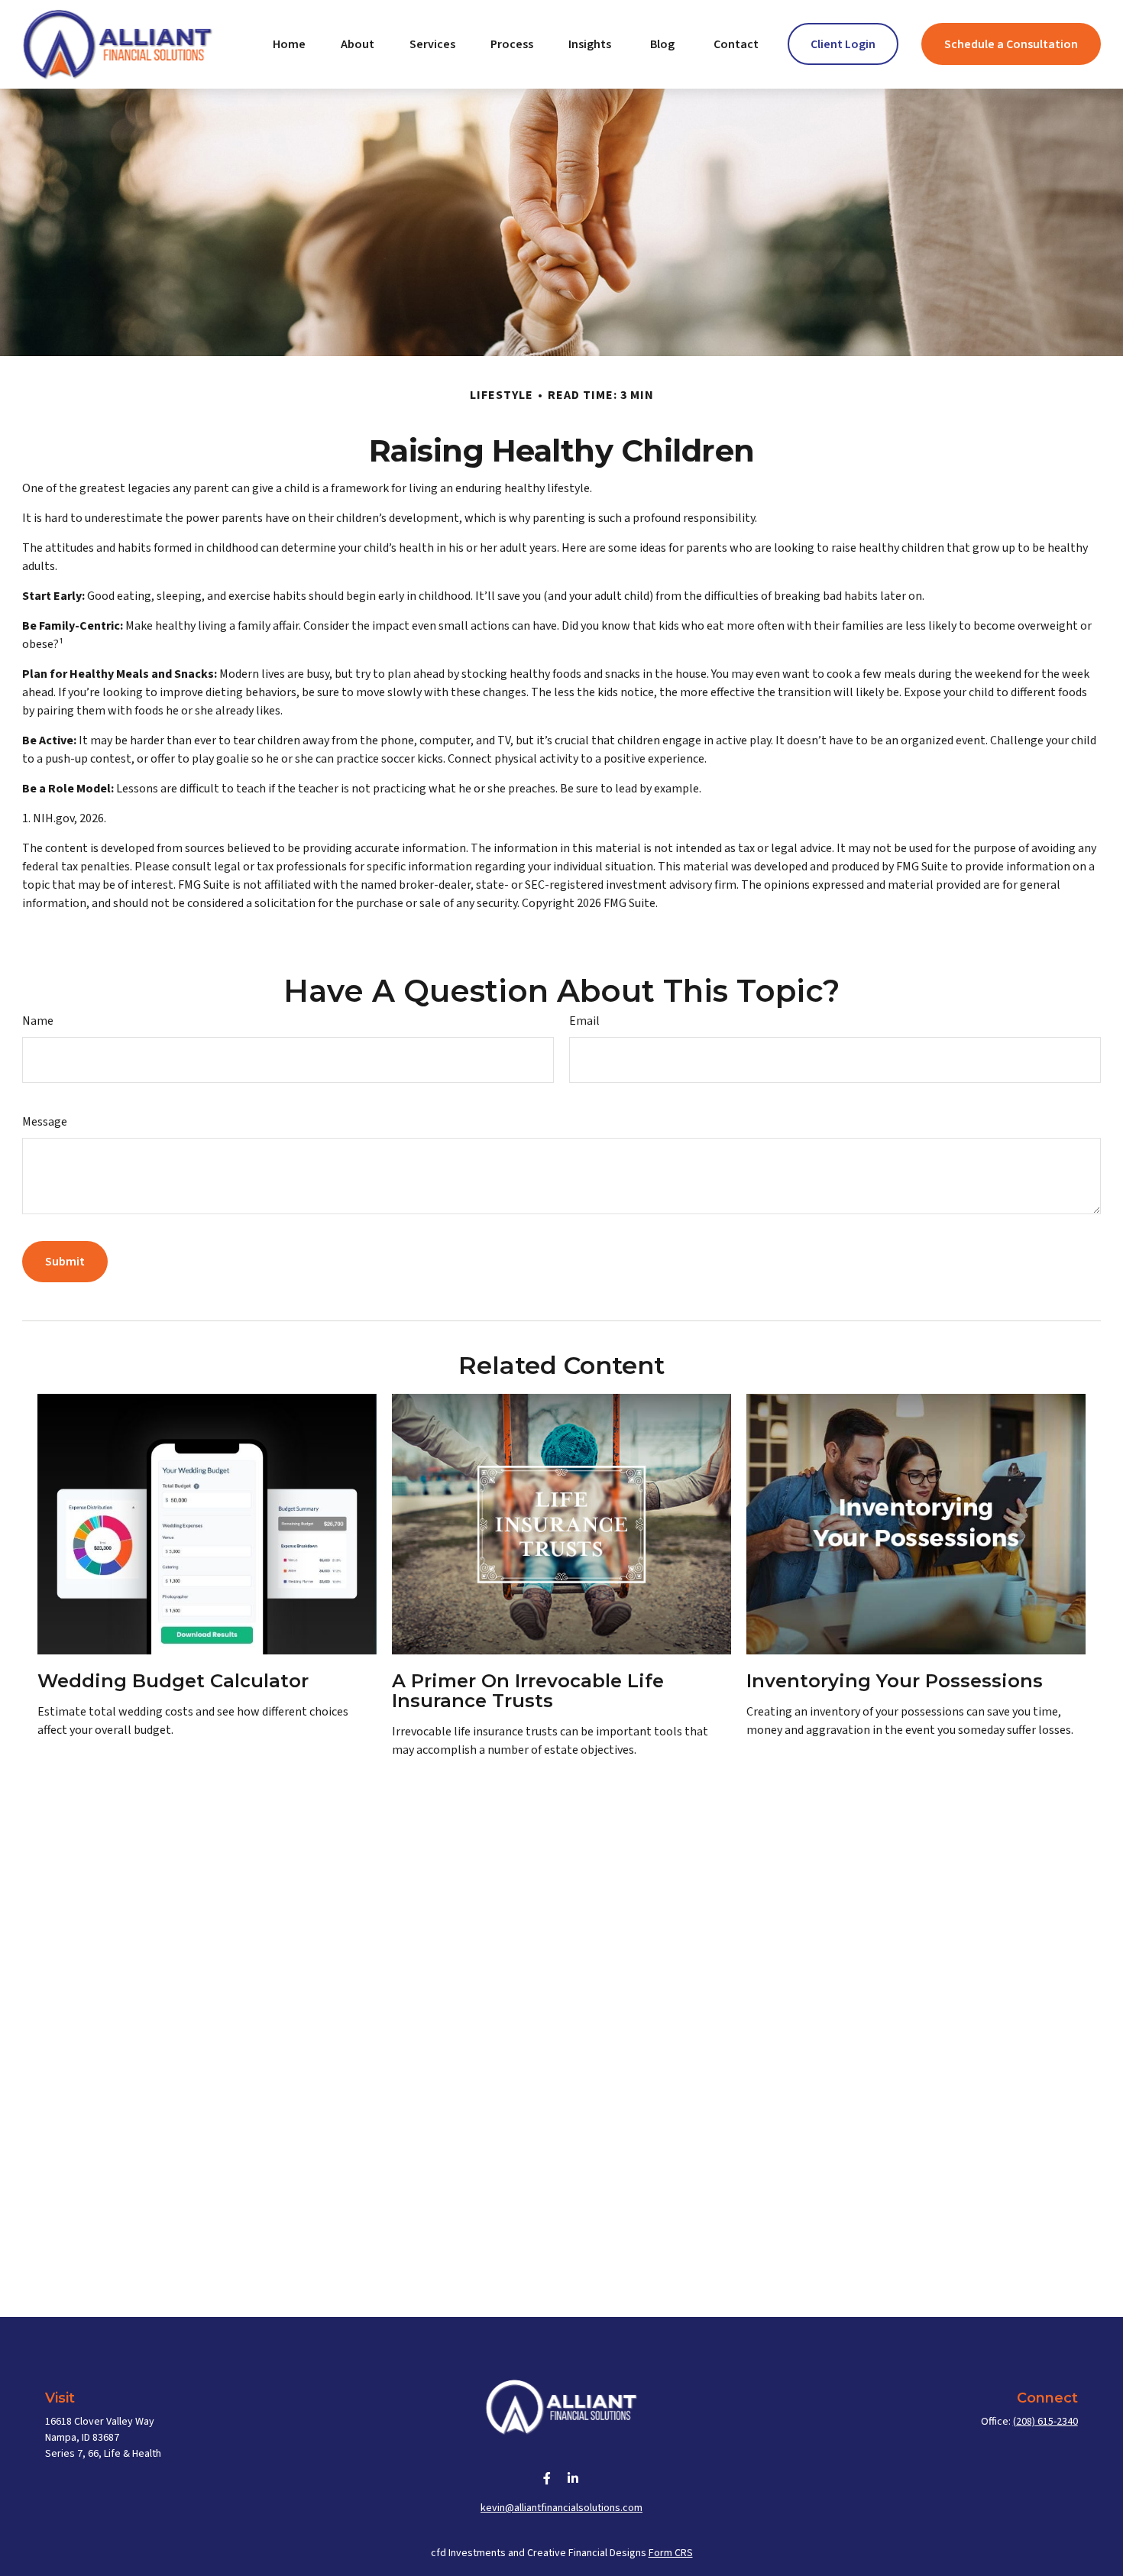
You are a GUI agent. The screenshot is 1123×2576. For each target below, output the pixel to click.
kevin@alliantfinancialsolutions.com (561, 2508)
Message (45, 1122)
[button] (289, 44)
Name (38, 1021)
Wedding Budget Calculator (173, 1681)
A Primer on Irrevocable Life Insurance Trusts (528, 1691)
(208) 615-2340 (1045, 2422)
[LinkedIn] (573, 2478)
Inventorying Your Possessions (895, 1681)
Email (584, 1021)
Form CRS (671, 2553)
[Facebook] (547, 2478)
